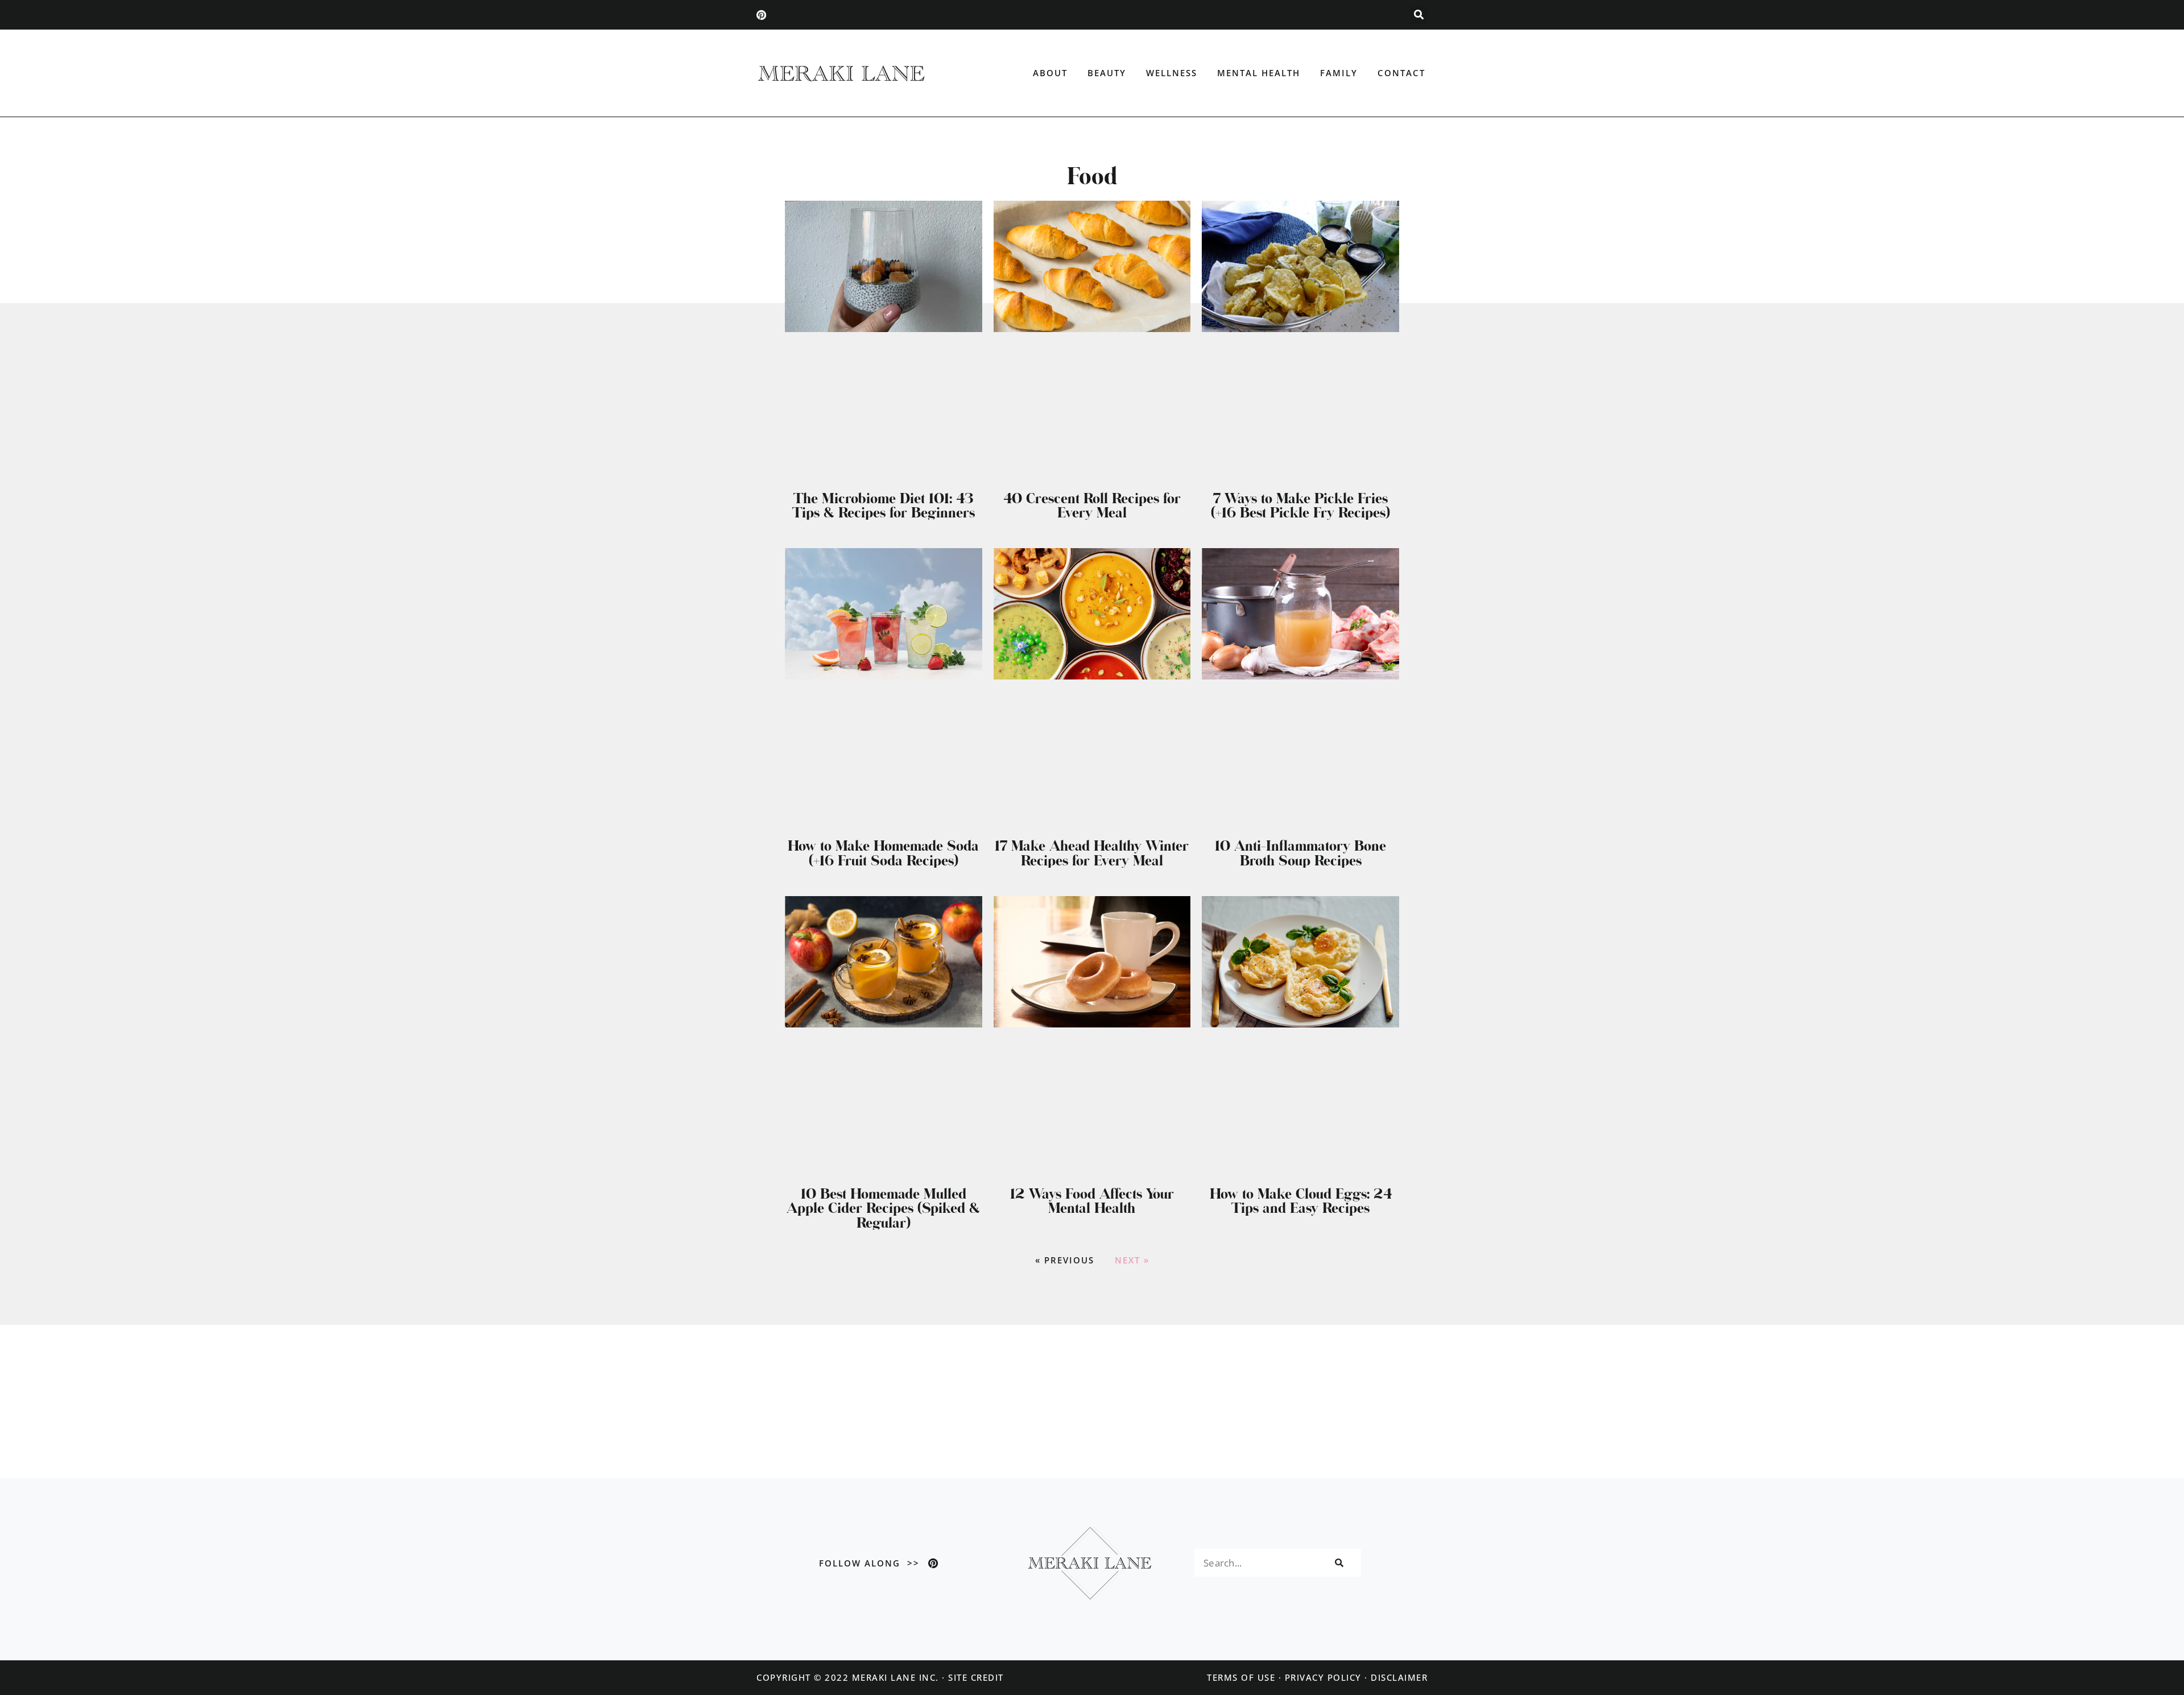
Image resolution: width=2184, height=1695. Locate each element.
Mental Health (1259, 73)
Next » (1132, 1260)
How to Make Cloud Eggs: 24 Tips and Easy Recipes (1301, 1201)
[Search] (1338, 1563)
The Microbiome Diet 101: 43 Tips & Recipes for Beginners (884, 505)
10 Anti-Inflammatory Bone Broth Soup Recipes (1300, 853)
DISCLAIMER (1399, 1677)
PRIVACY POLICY (1323, 1677)
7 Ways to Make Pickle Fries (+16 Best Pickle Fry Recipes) (1300, 505)
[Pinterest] (762, 15)
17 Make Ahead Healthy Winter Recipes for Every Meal (1092, 853)
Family (1339, 73)
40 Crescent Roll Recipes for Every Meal (1092, 505)
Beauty (1107, 73)
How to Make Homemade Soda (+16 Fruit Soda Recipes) (883, 853)
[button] (1419, 15)
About (1050, 73)
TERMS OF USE (1241, 1677)
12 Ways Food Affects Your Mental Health (1092, 1201)
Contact (1401, 73)
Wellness (1172, 73)
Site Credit (976, 1677)
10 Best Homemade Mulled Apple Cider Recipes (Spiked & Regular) (883, 1208)
